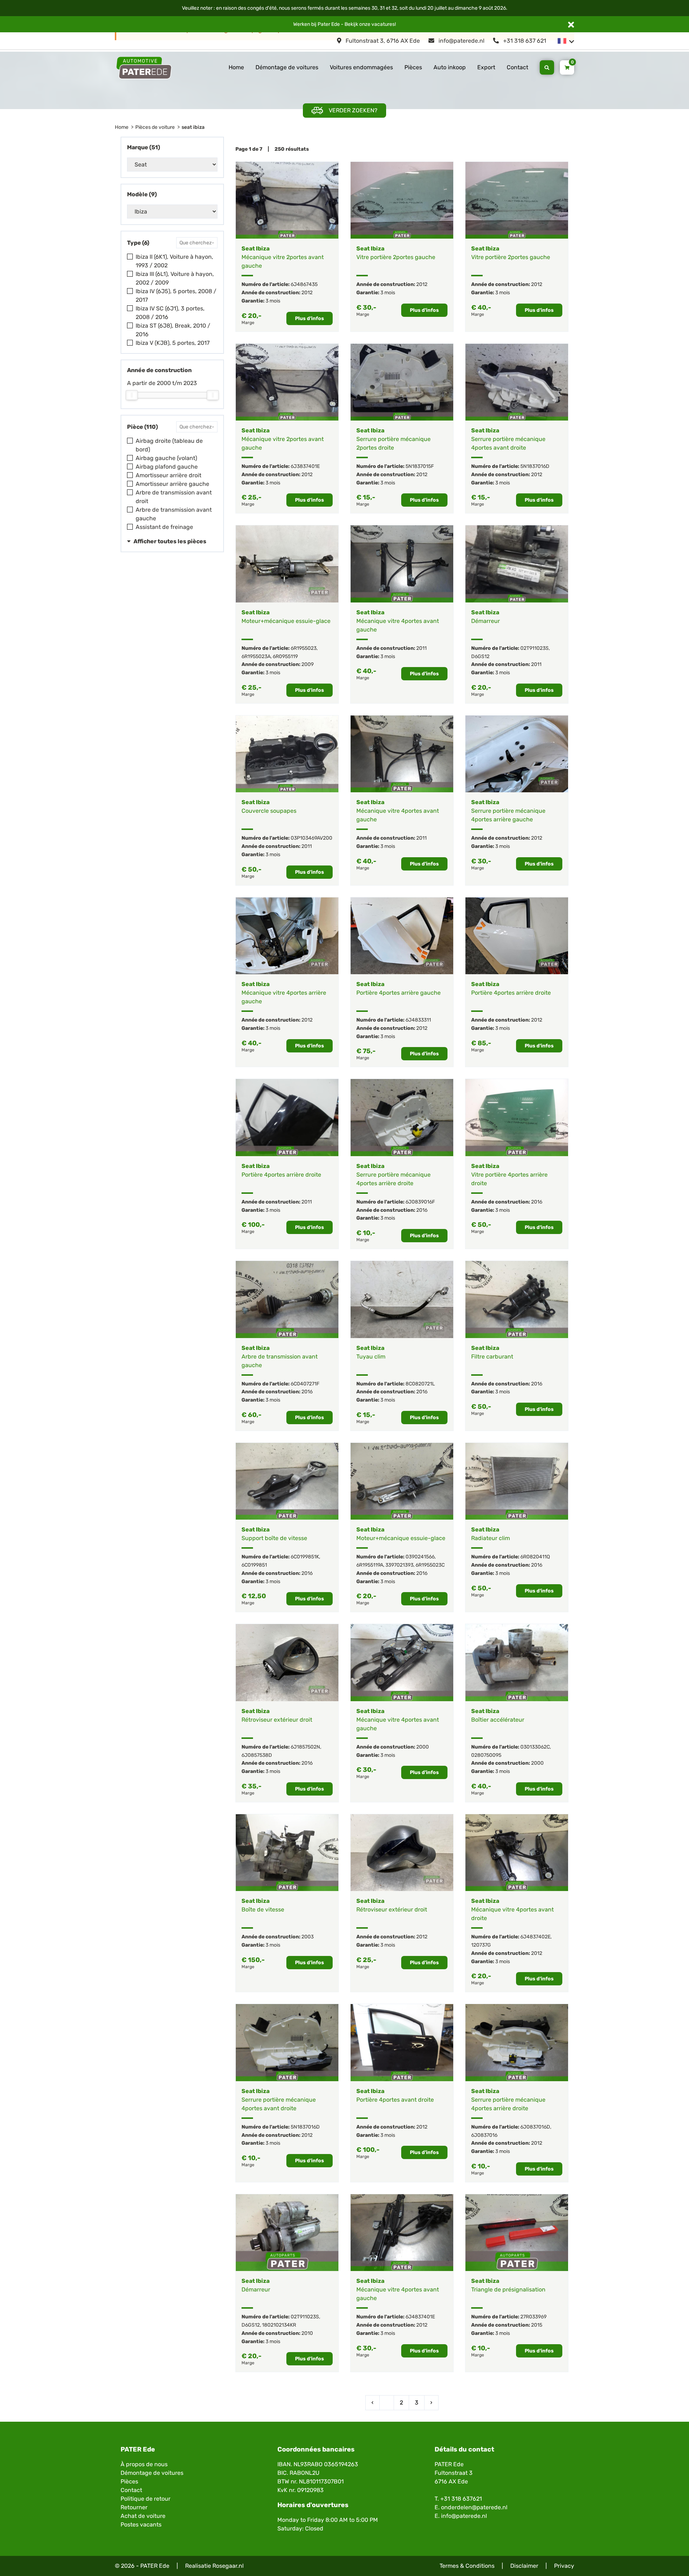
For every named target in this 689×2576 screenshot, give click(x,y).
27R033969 (533, 2317)
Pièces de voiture (155, 127)
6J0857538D (257, 1755)
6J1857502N (305, 1747)
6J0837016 (484, 2135)
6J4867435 (304, 284)
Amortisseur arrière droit (168, 475)
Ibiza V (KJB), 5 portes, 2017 (173, 343)
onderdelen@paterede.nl (474, 2507)
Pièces (413, 67)
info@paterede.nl (461, 41)
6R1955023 (304, 648)
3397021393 (399, 1565)
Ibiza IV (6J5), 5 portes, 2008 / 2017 (176, 295)
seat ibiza (193, 127)
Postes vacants (141, 2525)
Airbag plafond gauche (167, 467)
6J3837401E (305, 466)
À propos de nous (144, 2464)
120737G (481, 1945)
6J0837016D (535, 2127)
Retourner (134, 2507)
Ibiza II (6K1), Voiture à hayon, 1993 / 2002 (174, 261)
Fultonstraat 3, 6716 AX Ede (382, 41)
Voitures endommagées (361, 67)
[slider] (132, 395)
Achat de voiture (143, 2516)
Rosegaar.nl (228, 2566)
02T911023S (535, 648)
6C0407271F (305, 1384)
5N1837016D (535, 466)
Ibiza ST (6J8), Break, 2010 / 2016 (173, 330)
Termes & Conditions (467, 2566)
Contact (517, 67)
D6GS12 (480, 656)
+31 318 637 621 (524, 41)
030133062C (535, 1747)
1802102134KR (279, 2325)
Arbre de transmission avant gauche (174, 514)
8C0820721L (420, 1384)
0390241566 (420, 1557)
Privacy (564, 2566)
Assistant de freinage (164, 527)
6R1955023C (430, 1565)
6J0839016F (420, 1202)
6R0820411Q (535, 1557)
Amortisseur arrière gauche (172, 484)
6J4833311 (418, 1020)
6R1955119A (370, 1565)
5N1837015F (420, 466)
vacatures (383, 24)
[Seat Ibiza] (287, 200)
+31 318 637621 (461, 2499)
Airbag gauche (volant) (166, 458)
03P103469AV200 (311, 838)
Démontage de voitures (287, 67)
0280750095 (486, 1755)
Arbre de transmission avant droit (174, 497)
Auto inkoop (450, 67)
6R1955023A (256, 656)
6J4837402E (535, 1937)
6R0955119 (285, 656)
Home (236, 67)
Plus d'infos (310, 318)
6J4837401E (420, 2317)
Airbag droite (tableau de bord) (169, 445)
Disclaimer (524, 2566)
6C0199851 (254, 1565)
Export (486, 67)
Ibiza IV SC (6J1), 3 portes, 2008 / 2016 (170, 313)
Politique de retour (146, 2499)
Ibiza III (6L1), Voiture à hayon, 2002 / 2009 (175, 278)
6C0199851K (305, 1557)
